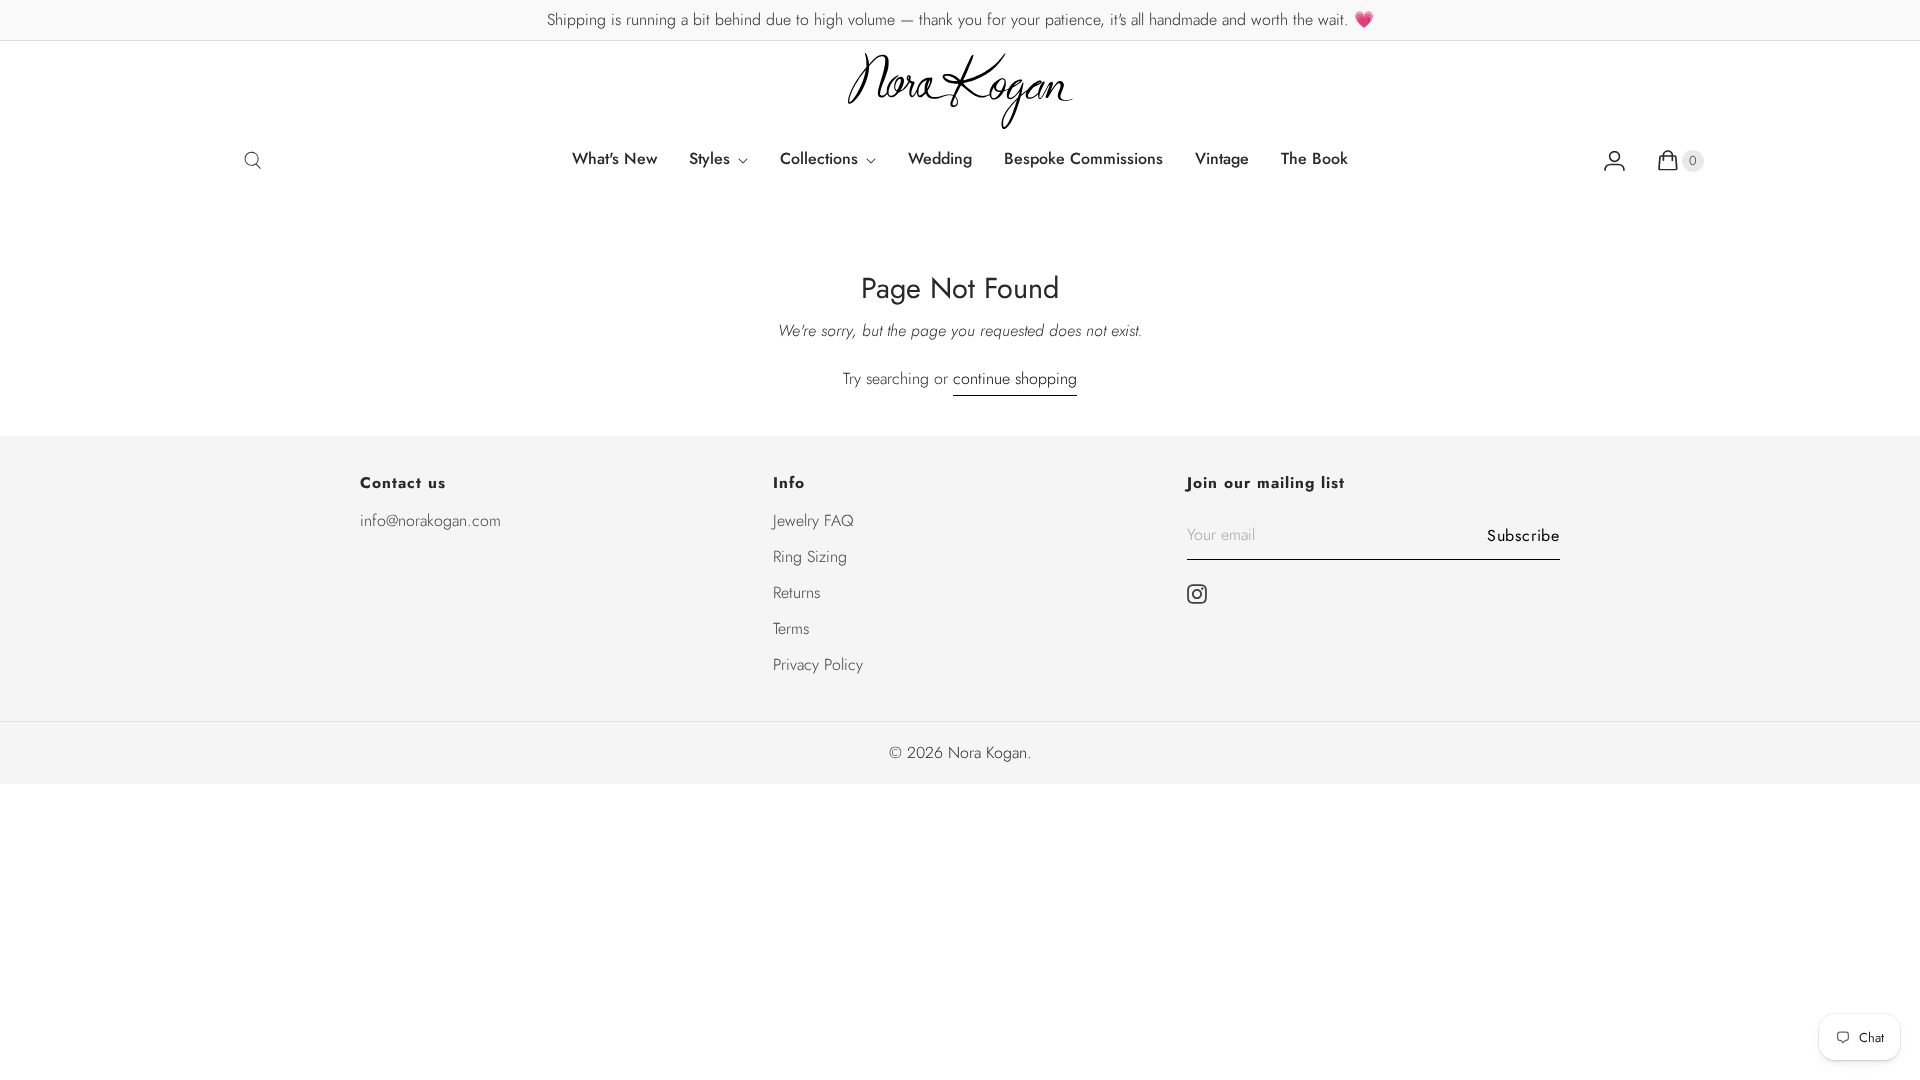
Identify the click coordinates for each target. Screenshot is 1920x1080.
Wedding (940, 158)
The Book (1314, 158)
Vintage (1222, 158)
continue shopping (1015, 378)
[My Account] (1614, 160)
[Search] (252, 160)
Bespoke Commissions (1083, 158)
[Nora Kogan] (960, 91)
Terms (791, 628)
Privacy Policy (818, 664)
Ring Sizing (810, 556)
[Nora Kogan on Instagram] (1203, 594)
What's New (614, 158)
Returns (796, 592)
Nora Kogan (987, 752)
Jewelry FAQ (813, 520)
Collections (819, 158)
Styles (709, 158)
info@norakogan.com (430, 520)
